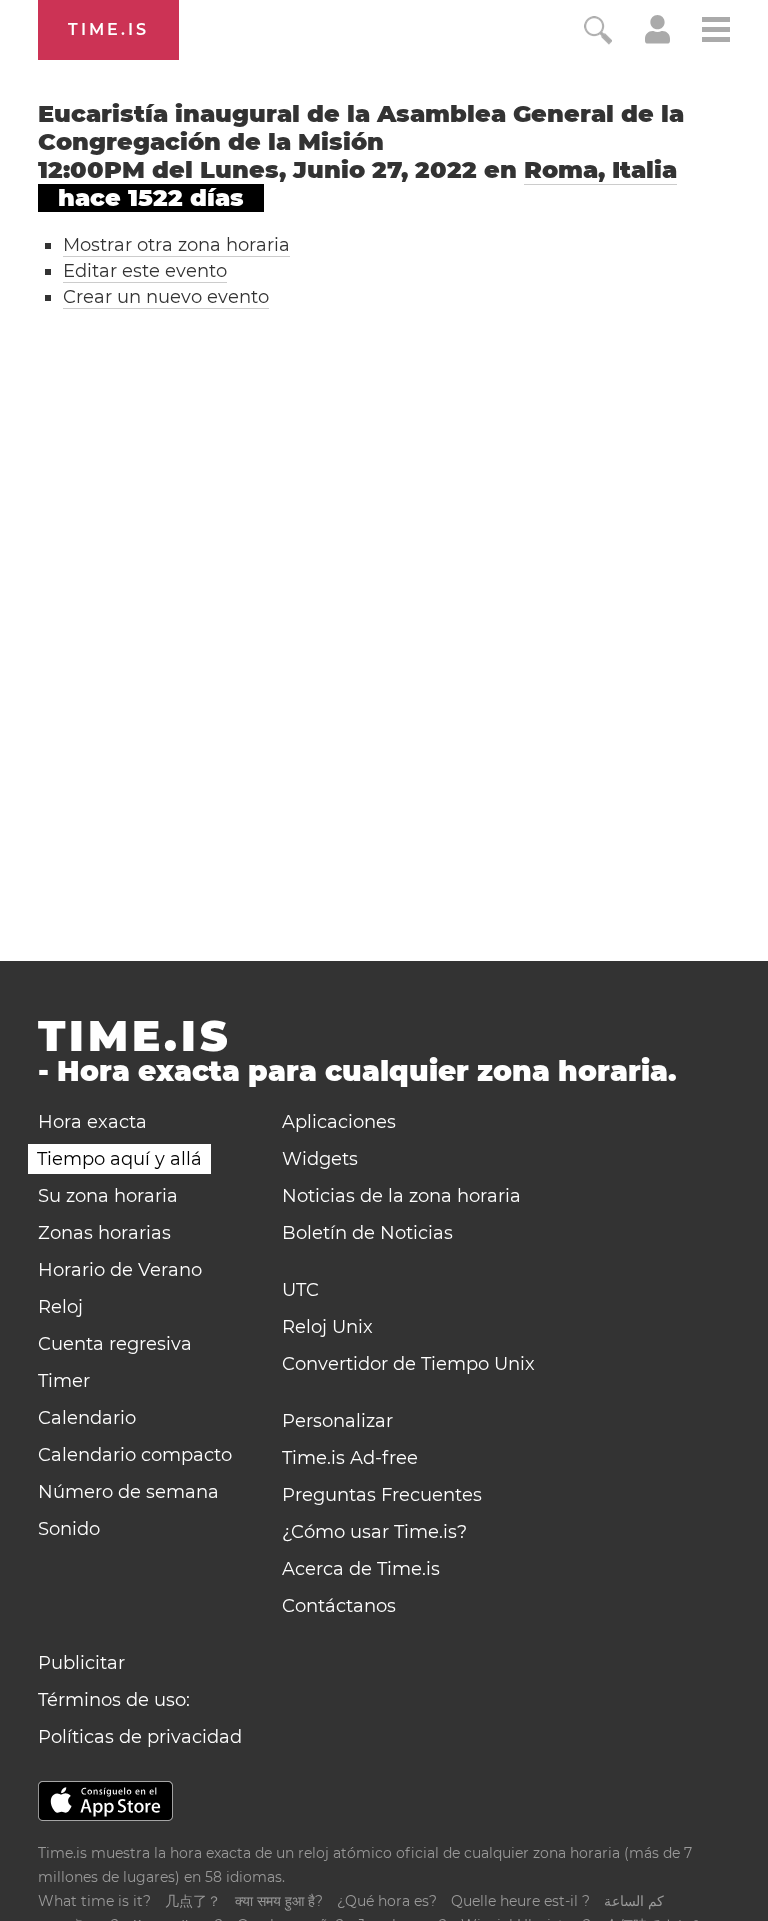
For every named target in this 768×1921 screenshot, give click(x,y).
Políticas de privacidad (140, 1737)
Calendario (87, 1418)
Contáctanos (339, 1606)
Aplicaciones (339, 1122)
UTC (300, 1290)
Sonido (69, 1529)
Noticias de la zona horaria (401, 1196)
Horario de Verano (120, 1270)
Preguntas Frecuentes (382, 1495)
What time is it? (94, 1901)
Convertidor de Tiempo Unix (408, 1364)
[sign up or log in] (657, 38)
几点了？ (193, 1901)
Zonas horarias (104, 1233)
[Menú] (716, 32)
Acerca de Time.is (361, 1569)
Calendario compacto (135, 1455)
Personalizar (337, 1421)
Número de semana (128, 1492)
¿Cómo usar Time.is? (374, 1532)
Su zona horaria (108, 1196)
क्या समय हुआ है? (279, 1901)
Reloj (60, 1307)
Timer (64, 1381)
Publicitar (81, 1663)
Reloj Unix (327, 1327)
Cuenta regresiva (115, 1344)
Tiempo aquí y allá (119, 1159)
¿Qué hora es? (387, 1901)
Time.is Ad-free (350, 1458)
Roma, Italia (600, 169)
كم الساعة (634, 1901)
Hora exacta (92, 1122)
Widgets (320, 1159)
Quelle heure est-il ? (520, 1901)
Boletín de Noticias (367, 1233)
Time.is (108, 29)
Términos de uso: (114, 1700)
